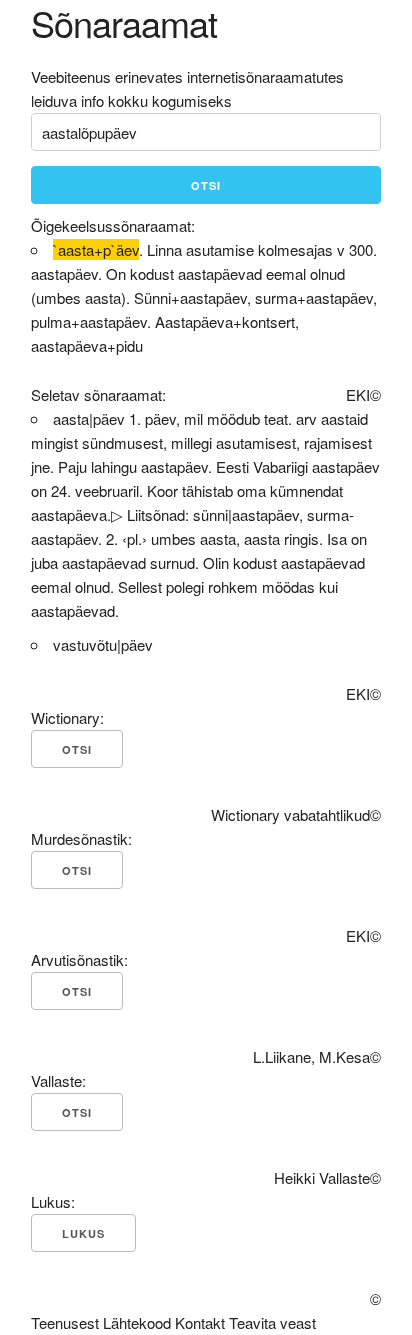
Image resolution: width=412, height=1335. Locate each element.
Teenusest (65, 1322)
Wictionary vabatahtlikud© (296, 814)
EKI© (363, 394)
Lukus (83, 1233)
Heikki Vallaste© (327, 1177)
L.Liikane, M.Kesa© (317, 1056)
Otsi (206, 185)
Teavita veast (272, 1322)
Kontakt (200, 1322)
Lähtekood (137, 1322)
